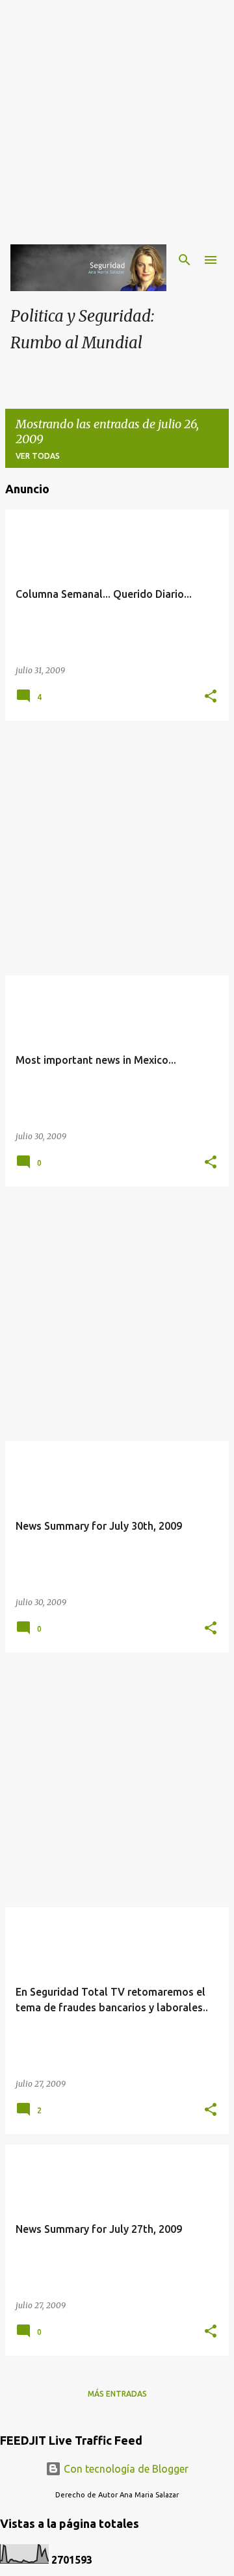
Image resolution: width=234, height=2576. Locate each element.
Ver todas (38, 456)
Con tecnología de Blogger (125, 2469)
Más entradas (117, 2394)
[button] (211, 697)
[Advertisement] (117, 117)
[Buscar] (185, 260)
